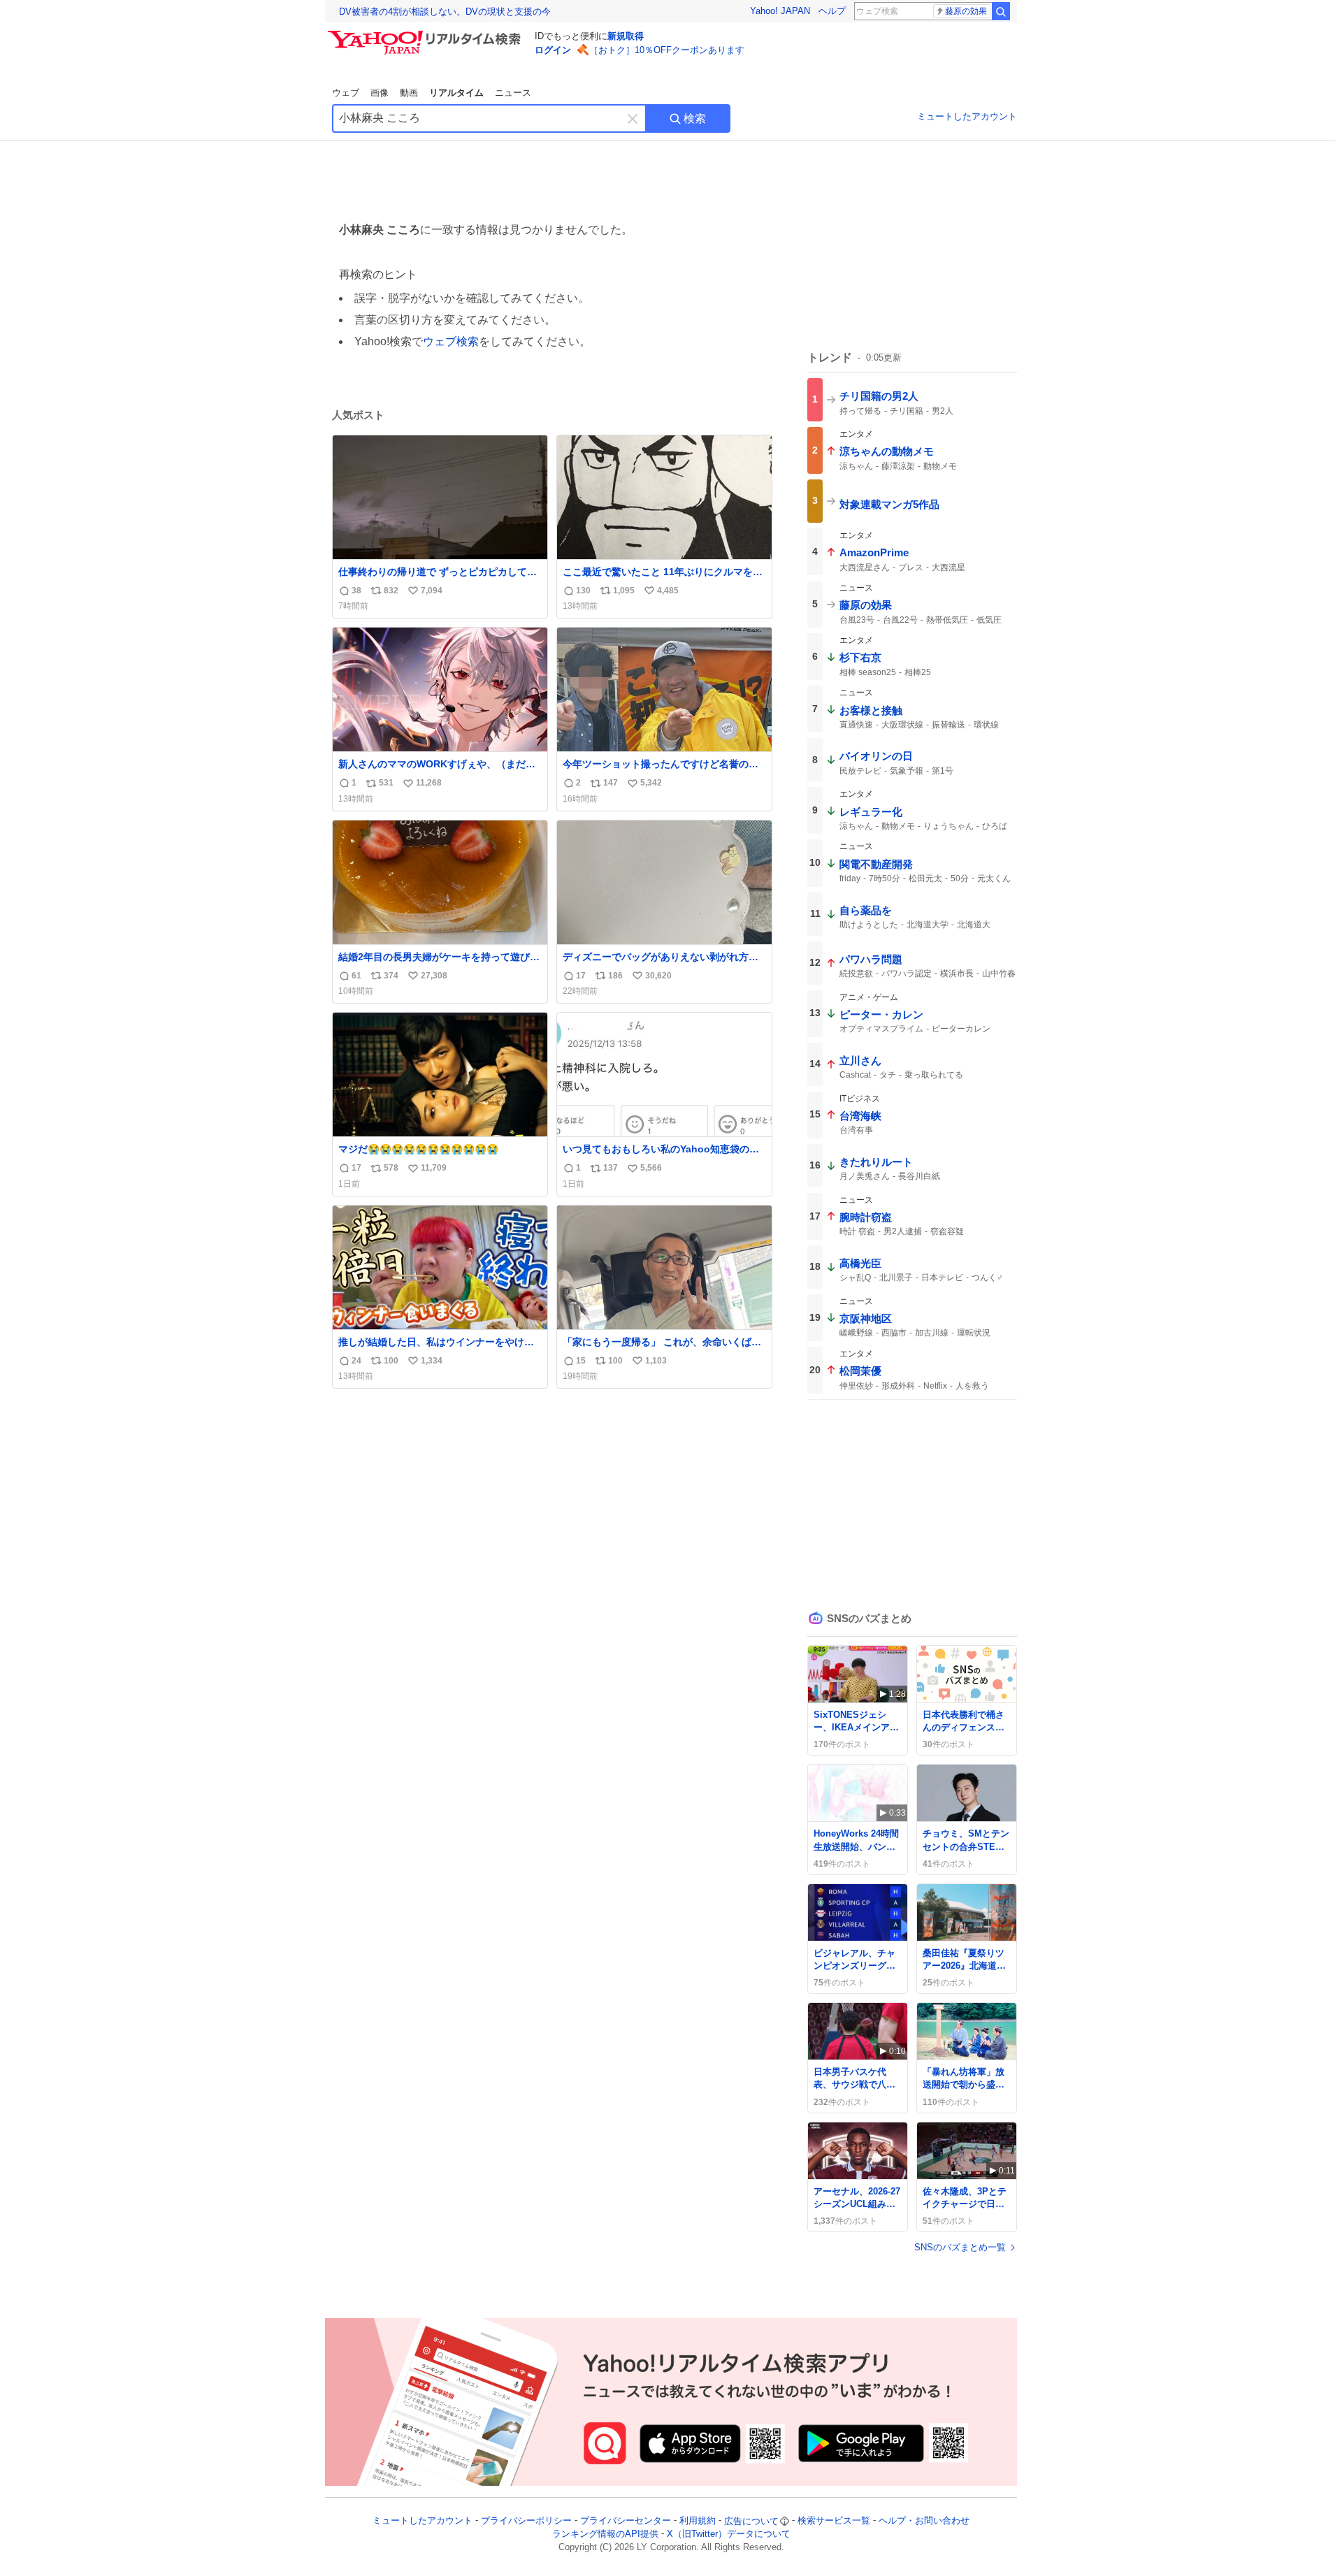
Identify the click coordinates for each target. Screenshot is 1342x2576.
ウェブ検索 (451, 341)
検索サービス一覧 (834, 2521)
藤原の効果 (966, 11)
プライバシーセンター (626, 2521)
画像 (380, 93)
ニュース (513, 93)
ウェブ (346, 93)
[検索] (1001, 11)
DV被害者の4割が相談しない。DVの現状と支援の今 (445, 12)
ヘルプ (832, 11)
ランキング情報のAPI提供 (605, 2534)
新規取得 (626, 36)
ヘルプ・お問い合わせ (924, 2521)
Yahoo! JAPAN (780, 11)
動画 (409, 93)
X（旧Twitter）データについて (729, 2534)
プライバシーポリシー (526, 2521)
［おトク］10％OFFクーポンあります (667, 50)
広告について (751, 2521)
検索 (695, 118)
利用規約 (698, 2521)
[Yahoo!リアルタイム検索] (426, 34)
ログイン (553, 50)
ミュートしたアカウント (967, 116)
